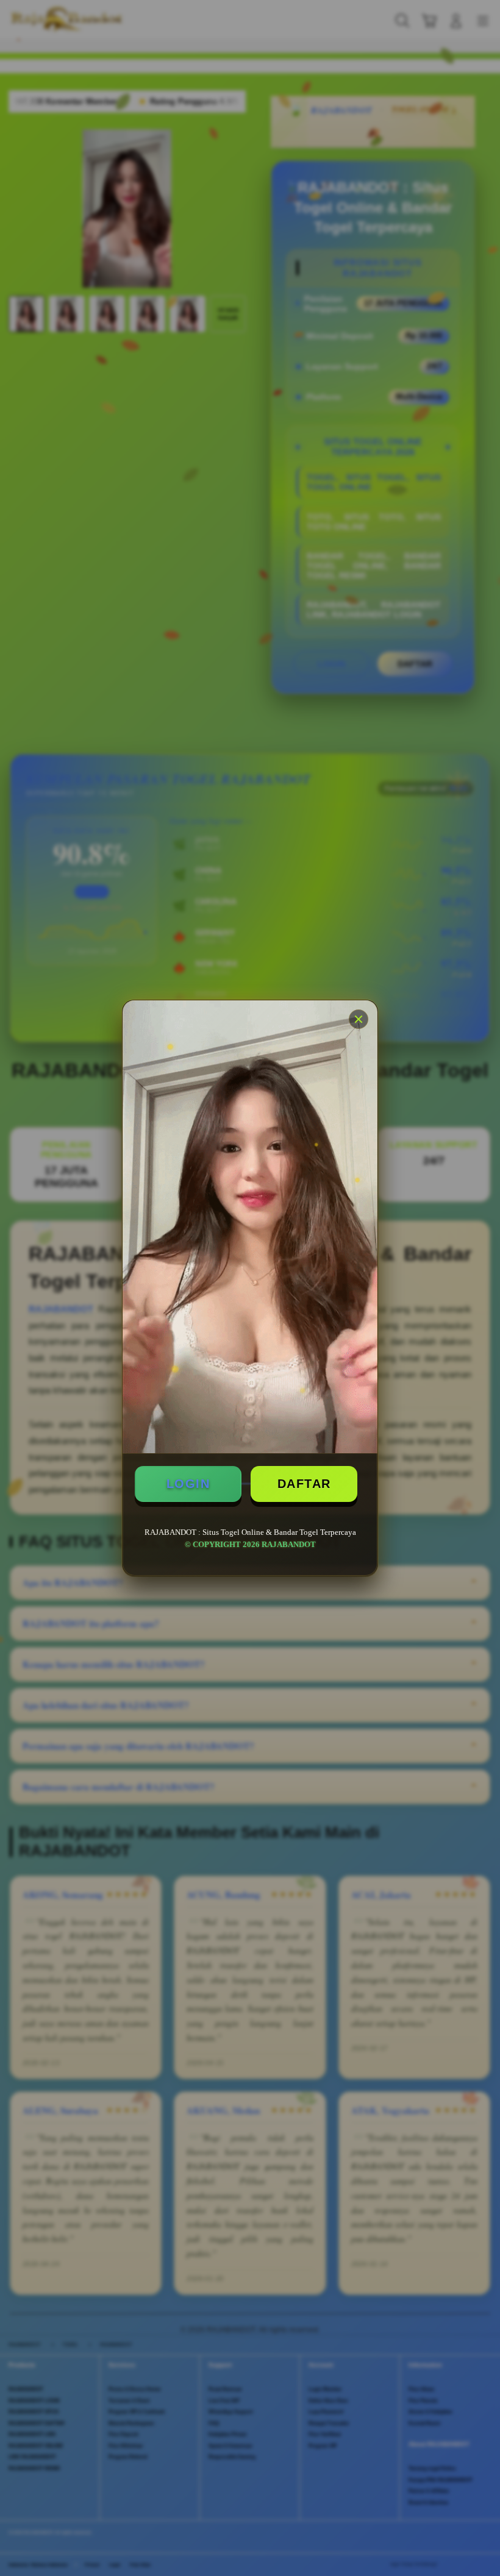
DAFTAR (304, 1484)
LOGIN (188, 1484)
